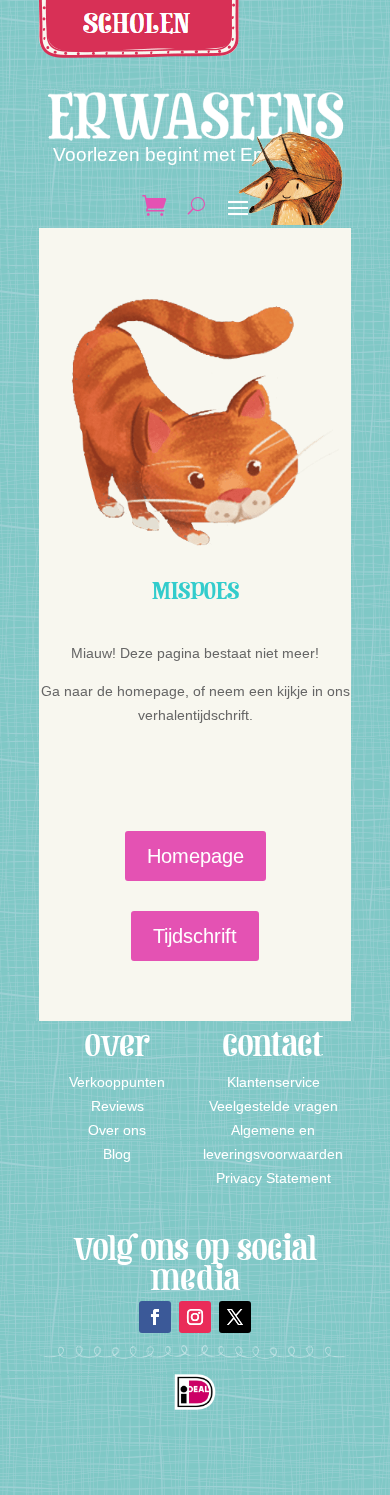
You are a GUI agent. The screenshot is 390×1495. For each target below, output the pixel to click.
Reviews (117, 1106)
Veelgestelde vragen (273, 1106)
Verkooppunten (117, 1082)
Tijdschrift (195, 936)
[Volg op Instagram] (195, 1317)
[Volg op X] (235, 1317)
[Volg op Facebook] (155, 1317)
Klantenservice (273, 1082)
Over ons (117, 1130)
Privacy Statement (273, 1178)
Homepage (195, 856)
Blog (117, 1154)
